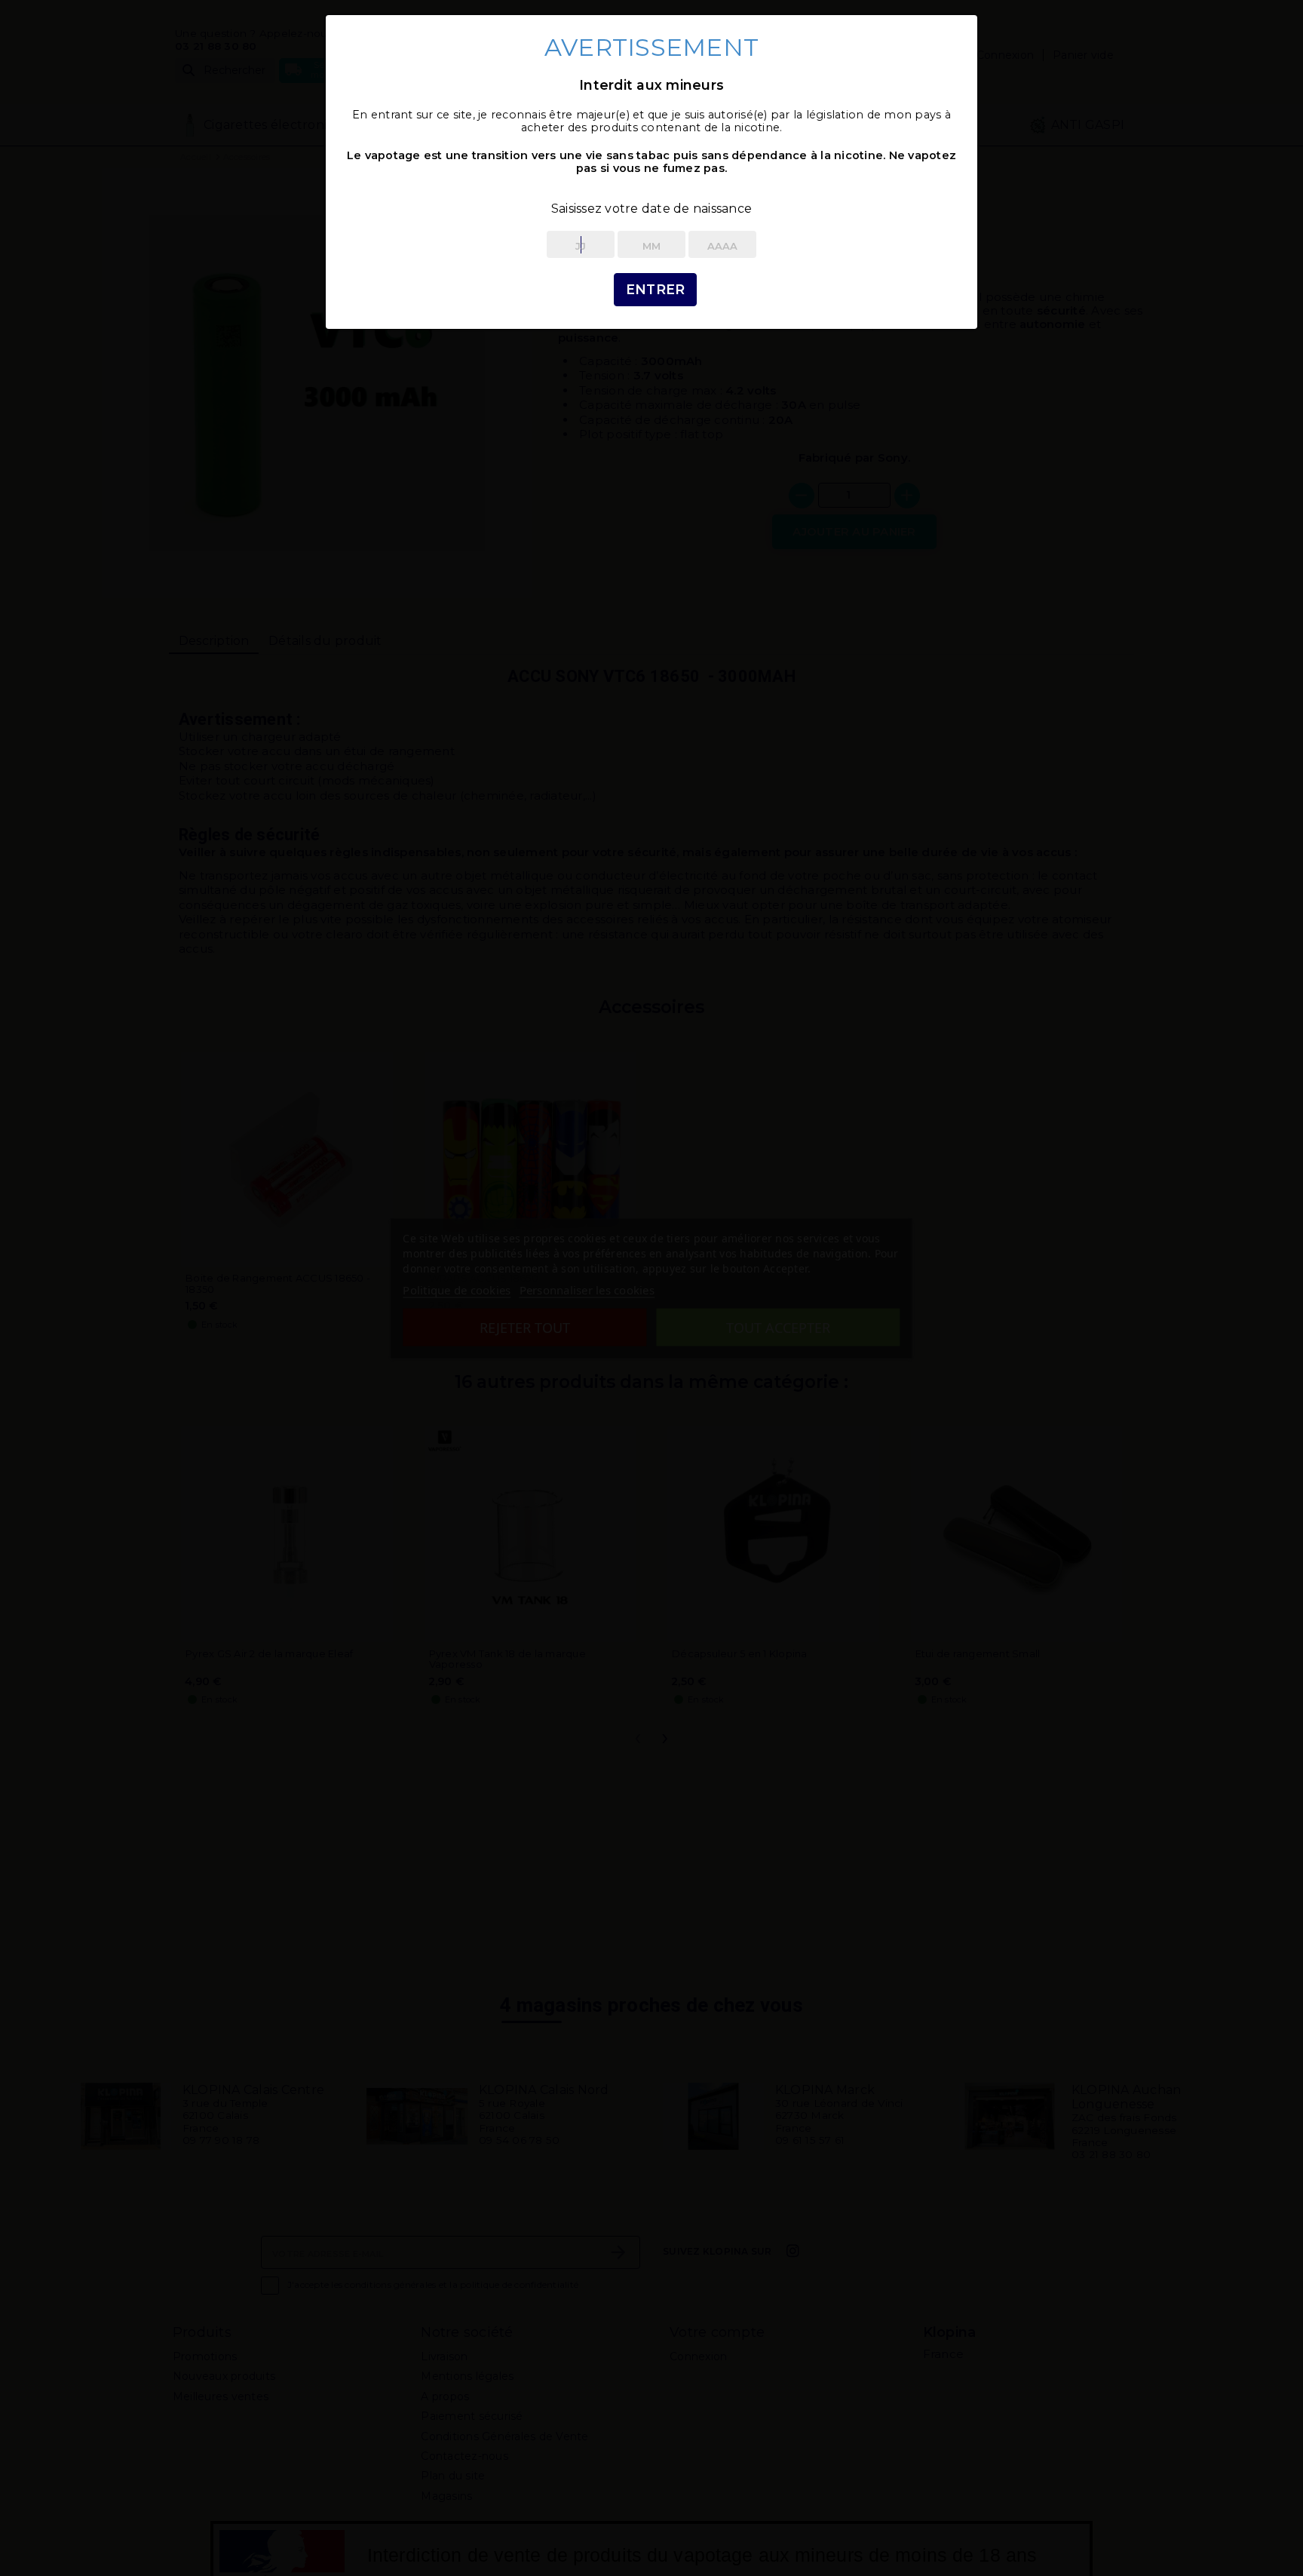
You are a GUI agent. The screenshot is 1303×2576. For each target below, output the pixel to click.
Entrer (656, 289)
